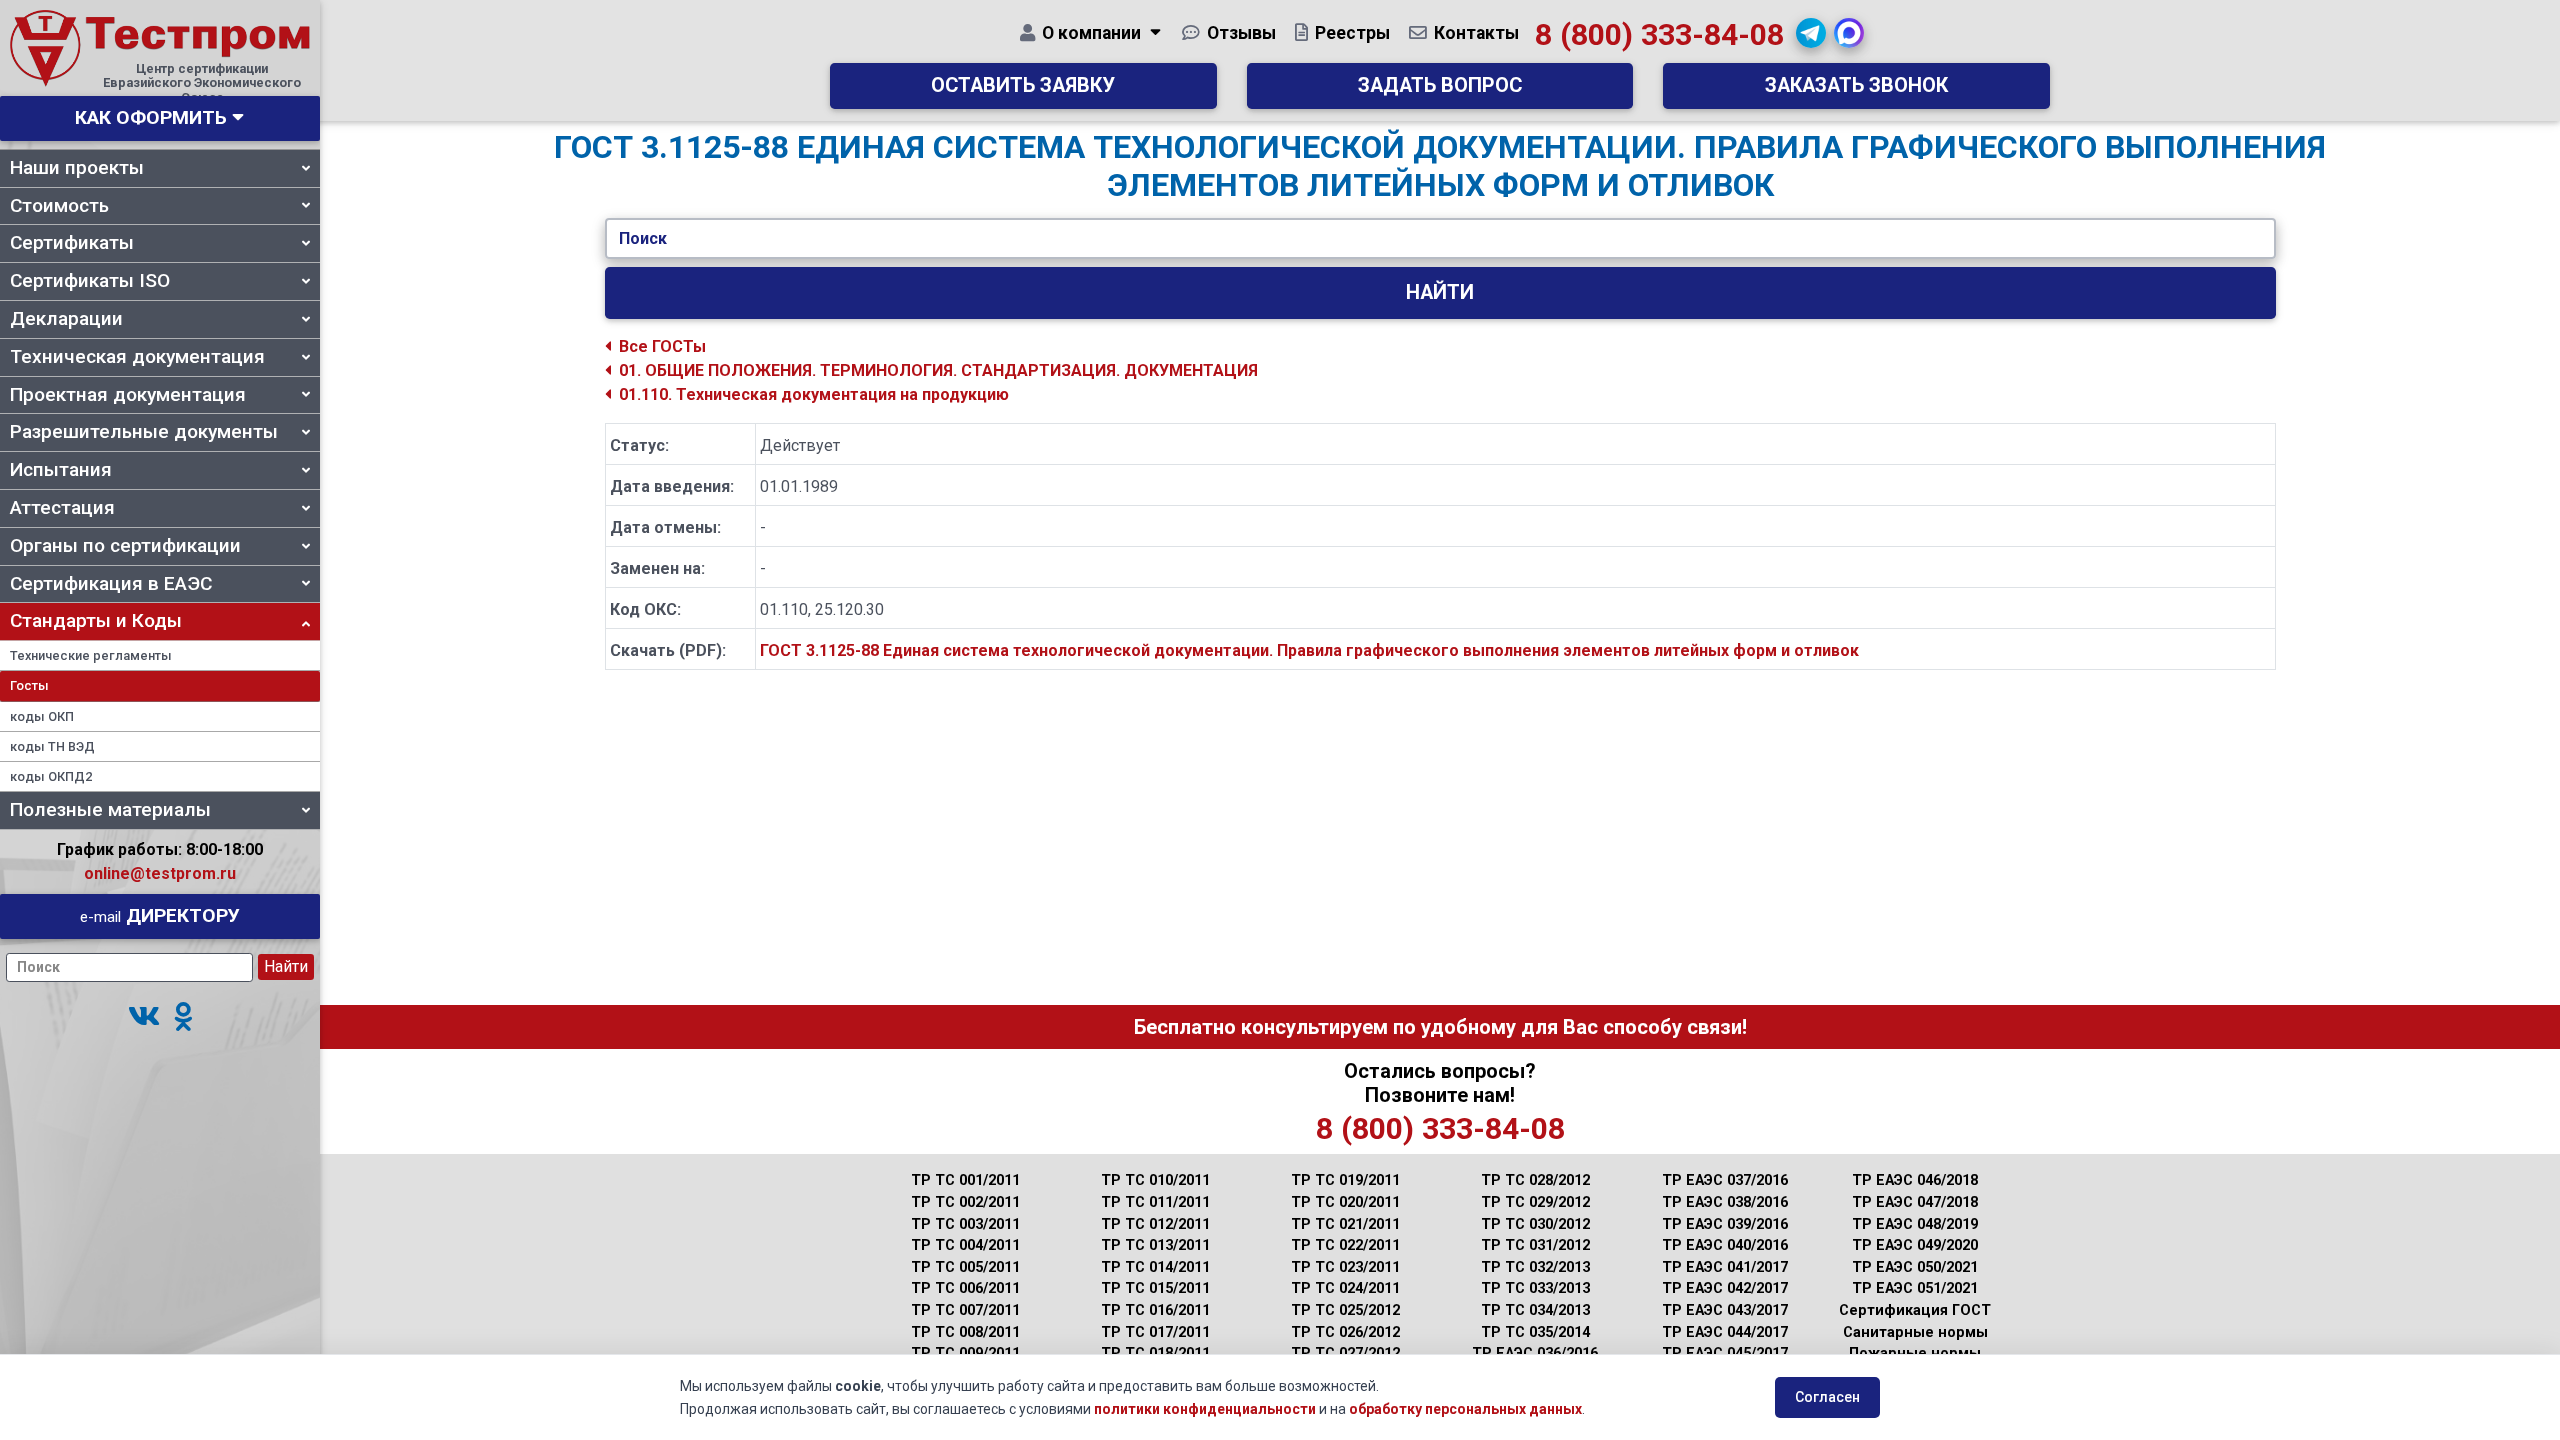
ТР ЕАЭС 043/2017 (1725, 1310)
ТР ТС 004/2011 (965, 1245)
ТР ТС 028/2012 (1535, 1180)
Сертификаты (72, 242)
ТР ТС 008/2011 (965, 1332)
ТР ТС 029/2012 (1535, 1202)
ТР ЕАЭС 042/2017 (1725, 1288)
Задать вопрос (1440, 85)
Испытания (61, 469)
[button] (144, 1017)
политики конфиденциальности (1205, 1409)
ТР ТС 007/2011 (965, 1310)
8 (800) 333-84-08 (1659, 34)
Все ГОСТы (662, 346)
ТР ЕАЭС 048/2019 (1915, 1224)
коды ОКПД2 (51, 776)
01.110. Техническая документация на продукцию (814, 394)
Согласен (1827, 1397)
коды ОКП (42, 716)
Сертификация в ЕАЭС (111, 583)
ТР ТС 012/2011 (1155, 1224)
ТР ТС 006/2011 (965, 1288)
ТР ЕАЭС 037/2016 (1725, 1180)
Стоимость (59, 205)
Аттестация (62, 507)
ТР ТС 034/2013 (1535, 1310)
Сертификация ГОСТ (1915, 1310)
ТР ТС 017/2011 (1155, 1332)
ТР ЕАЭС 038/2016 (1725, 1202)
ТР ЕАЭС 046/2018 (1915, 1180)
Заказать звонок (1856, 85)
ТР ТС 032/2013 (1535, 1267)
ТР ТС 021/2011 (1345, 1224)
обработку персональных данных (1465, 1409)
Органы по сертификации (125, 545)
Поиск (643, 238)
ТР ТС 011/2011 (1155, 1202)
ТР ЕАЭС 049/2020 (1915, 1245)
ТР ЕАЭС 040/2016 (1725, 1245)
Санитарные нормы (1915, 1332)
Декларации (66, 318)
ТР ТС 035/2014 (1535, 1332)
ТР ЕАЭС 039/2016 (1725, 1224)
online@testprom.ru (160, 873)
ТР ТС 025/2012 (1345, 1310)
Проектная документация (128, 394)
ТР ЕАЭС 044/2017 (1725, 1332)
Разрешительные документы (144, 431)
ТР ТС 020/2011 (1345, 1202)
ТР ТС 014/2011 (1155, 1267)
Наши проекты (77, 167)
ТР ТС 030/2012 (1535, 1224)
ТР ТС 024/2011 (1345, 1288)
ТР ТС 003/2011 (965, 1224)
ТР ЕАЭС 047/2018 (1915, 1202)
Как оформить (151, 117)
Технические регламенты (91, 655)
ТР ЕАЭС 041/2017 (1725, 1267)
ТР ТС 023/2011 (1345, 1267)
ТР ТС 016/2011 (1155, 1310)
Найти (1440, 292)
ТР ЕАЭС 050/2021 (1915, 1267)
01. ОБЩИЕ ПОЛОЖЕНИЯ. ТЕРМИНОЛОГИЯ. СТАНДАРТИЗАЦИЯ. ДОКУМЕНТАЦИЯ (938, 370)
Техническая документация (137, 356)
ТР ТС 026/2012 (1345, 1332)
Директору (160, 915)
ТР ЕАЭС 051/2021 (1915, 1288)
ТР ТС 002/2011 (965, 1202)
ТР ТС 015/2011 (1155, 1288)
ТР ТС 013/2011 (1155, 1245)
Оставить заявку (1023, 85)
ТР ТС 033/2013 (1535, 1288)
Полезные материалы (110, 809)
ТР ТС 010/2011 (1155, 1180)
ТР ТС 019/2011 (1345, 1180)
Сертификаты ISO (90, 280)
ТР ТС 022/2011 (1345, 1245)
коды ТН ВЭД (52, 746)
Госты (29, 685)
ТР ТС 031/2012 (1535, 1245)
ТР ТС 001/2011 (965, 1180)
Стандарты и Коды (96, 620)
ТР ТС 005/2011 (965, 1267)
